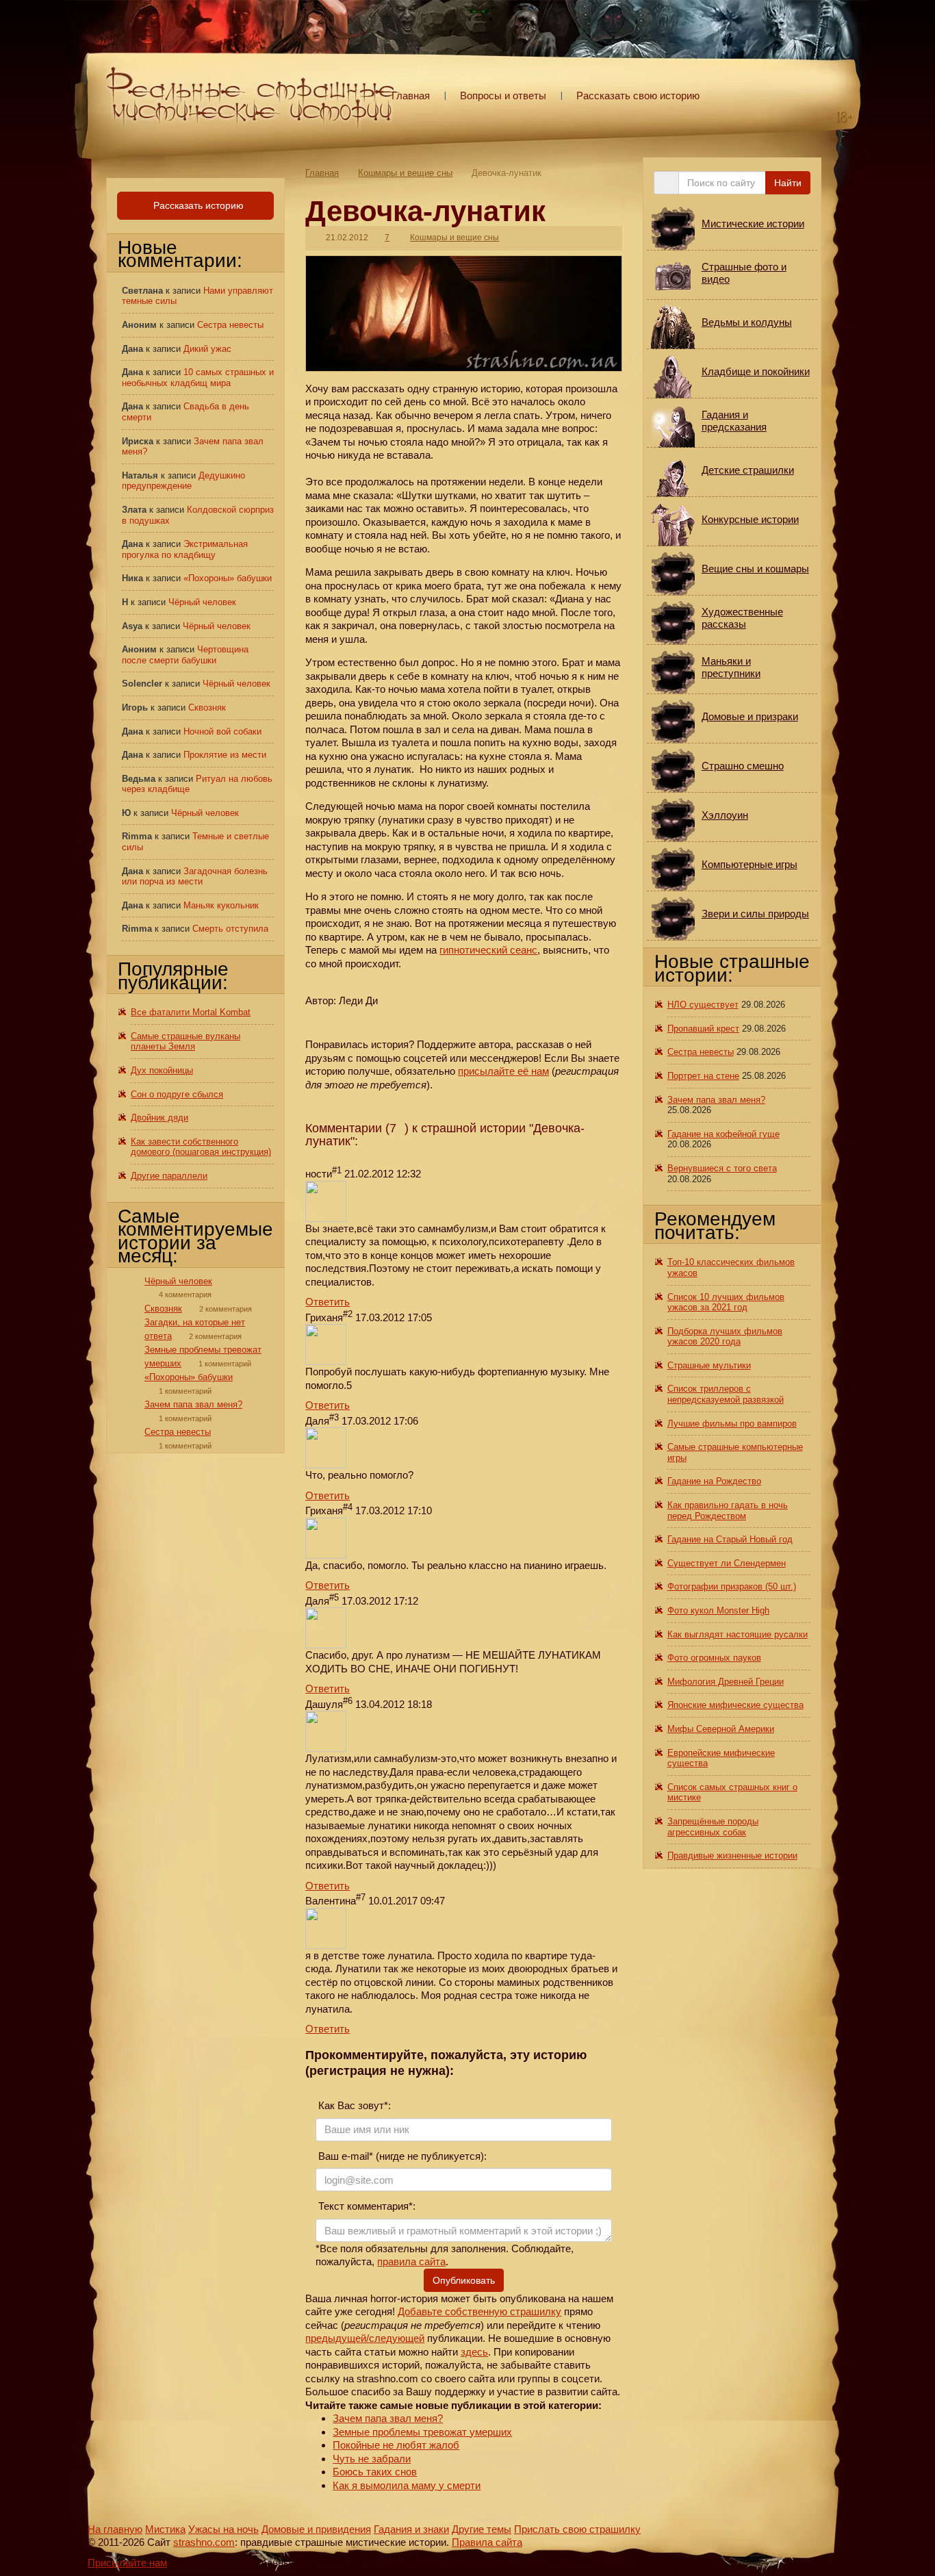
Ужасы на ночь (223, 2529)
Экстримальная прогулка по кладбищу (185, 549)
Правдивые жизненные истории (732, 1856)
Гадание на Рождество (714, 1481)
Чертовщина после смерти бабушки (185, 655)
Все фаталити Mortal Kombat (191, 1012)
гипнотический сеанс (488, 950)
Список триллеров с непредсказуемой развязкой (726, 1394)
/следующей (395, 2338)
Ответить (328, 1302)
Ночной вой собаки (222, 731)
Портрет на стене (703, 1076)
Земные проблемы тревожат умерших (422, 2432)
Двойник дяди (159, 1118)
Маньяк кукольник (221, 905)
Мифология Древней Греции (726, 1682)
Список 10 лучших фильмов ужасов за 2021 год (726, 1302)
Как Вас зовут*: (353, 2105)
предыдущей (336, 2338)
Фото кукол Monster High (718, 1610)
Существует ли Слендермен (727, 1563)
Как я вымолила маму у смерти (407, 2485)
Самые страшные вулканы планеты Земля (185, 1042)
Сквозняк (207, 707)
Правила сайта (487, 2542)
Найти (788, 183)
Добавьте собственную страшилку (479, 2311)
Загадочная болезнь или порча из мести (195, 877)
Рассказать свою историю (638, 95)
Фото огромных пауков (714, 1658)
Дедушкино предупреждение (183, 481)
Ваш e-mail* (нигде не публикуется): (401, 2156)
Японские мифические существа (735, 1705)
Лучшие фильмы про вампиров (732, 1424)
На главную (115, 2529)
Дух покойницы (162, 1070)
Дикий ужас (207, 349)
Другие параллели (169, 1176)
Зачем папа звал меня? (388, 2418)
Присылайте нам (127, 2563)
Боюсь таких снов (375, 2472)
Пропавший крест (703, 1029)
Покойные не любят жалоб (396, 2445)
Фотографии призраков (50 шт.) (732, 1586)
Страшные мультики (709, 1365)
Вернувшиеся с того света (722, 1168)
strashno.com (204, 2542)
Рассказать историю (197, 205)
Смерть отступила (230, 929)
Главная (411, 95)
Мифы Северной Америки (721, 1729)
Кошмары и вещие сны (405, 173)
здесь (474, 2352)
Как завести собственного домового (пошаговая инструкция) (201, 1147)
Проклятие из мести (225, 755)
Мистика (165, 2529)
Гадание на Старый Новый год (730, 1539)
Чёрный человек (202, 602)
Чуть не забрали (372, 2459)
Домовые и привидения (316, 2529)
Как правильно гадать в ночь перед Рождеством (728, 1510)
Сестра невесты (230, 325)
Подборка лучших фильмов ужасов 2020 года (725, 1337)
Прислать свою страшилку (577, 2529)
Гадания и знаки (411, 2529)
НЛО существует (703, 1005)
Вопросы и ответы (503, 95)
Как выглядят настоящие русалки (738, 1634)
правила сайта (411, 2261)
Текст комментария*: (366, 2206)
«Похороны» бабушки (228, 578)
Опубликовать (464, 2280)
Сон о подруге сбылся (177, 1094)
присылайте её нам (503, 1071)
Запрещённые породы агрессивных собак (713, 1827)
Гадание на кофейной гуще (723, 1134)
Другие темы (482, 2529)
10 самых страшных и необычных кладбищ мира (198, 378)
